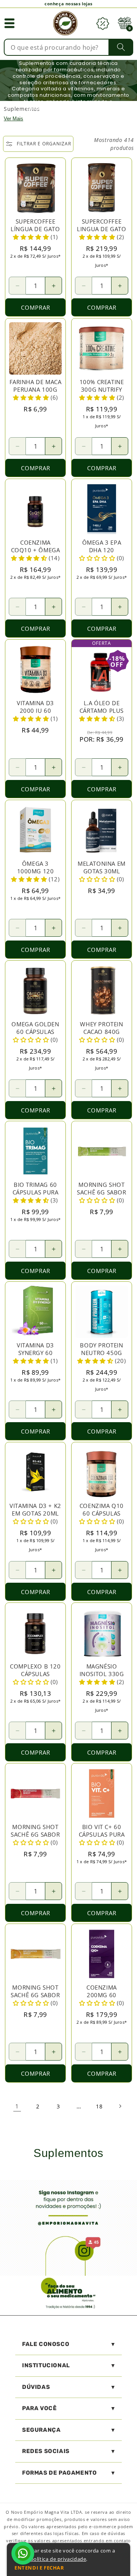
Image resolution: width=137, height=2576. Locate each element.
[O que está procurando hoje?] (121, 47)
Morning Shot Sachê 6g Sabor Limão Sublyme (101, 1192)
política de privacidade (58, 2559)
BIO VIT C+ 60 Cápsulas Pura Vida (102, 1834)
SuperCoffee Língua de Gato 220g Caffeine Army (35, 233)
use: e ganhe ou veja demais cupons (69, 4)
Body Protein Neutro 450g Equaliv (101, 1353)
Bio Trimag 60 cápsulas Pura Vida (36, 1192)
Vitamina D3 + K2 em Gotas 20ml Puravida (35, 1513)
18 (99, 2106)
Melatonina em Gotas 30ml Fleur (102, 871)
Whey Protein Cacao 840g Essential (101, 1032)
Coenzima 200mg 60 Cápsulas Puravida (102, 1999)
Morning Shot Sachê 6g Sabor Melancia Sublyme (35, 1838)
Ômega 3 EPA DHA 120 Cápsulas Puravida (102, 554)
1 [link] (17, 2106)
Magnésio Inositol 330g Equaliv (102, 1674)
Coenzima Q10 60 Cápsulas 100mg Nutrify (102, 1513)
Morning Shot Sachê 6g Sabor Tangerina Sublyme (35, 1999)
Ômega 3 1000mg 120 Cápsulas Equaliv (36, 875)
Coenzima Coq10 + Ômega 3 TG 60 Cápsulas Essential (36, 557)
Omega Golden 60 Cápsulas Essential (35, 1032)
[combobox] (68, 47)
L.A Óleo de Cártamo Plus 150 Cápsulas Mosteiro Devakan (102, 718)
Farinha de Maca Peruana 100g (36, 386)
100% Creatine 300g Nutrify (102, 386)
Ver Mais (14, 119)
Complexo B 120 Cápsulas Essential (35, 1674)
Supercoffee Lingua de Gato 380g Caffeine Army (101, 233)
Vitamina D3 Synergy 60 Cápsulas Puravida (35, 1357)
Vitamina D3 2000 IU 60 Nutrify (35, 711)
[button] (10, 23)
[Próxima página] (120, 2106)
